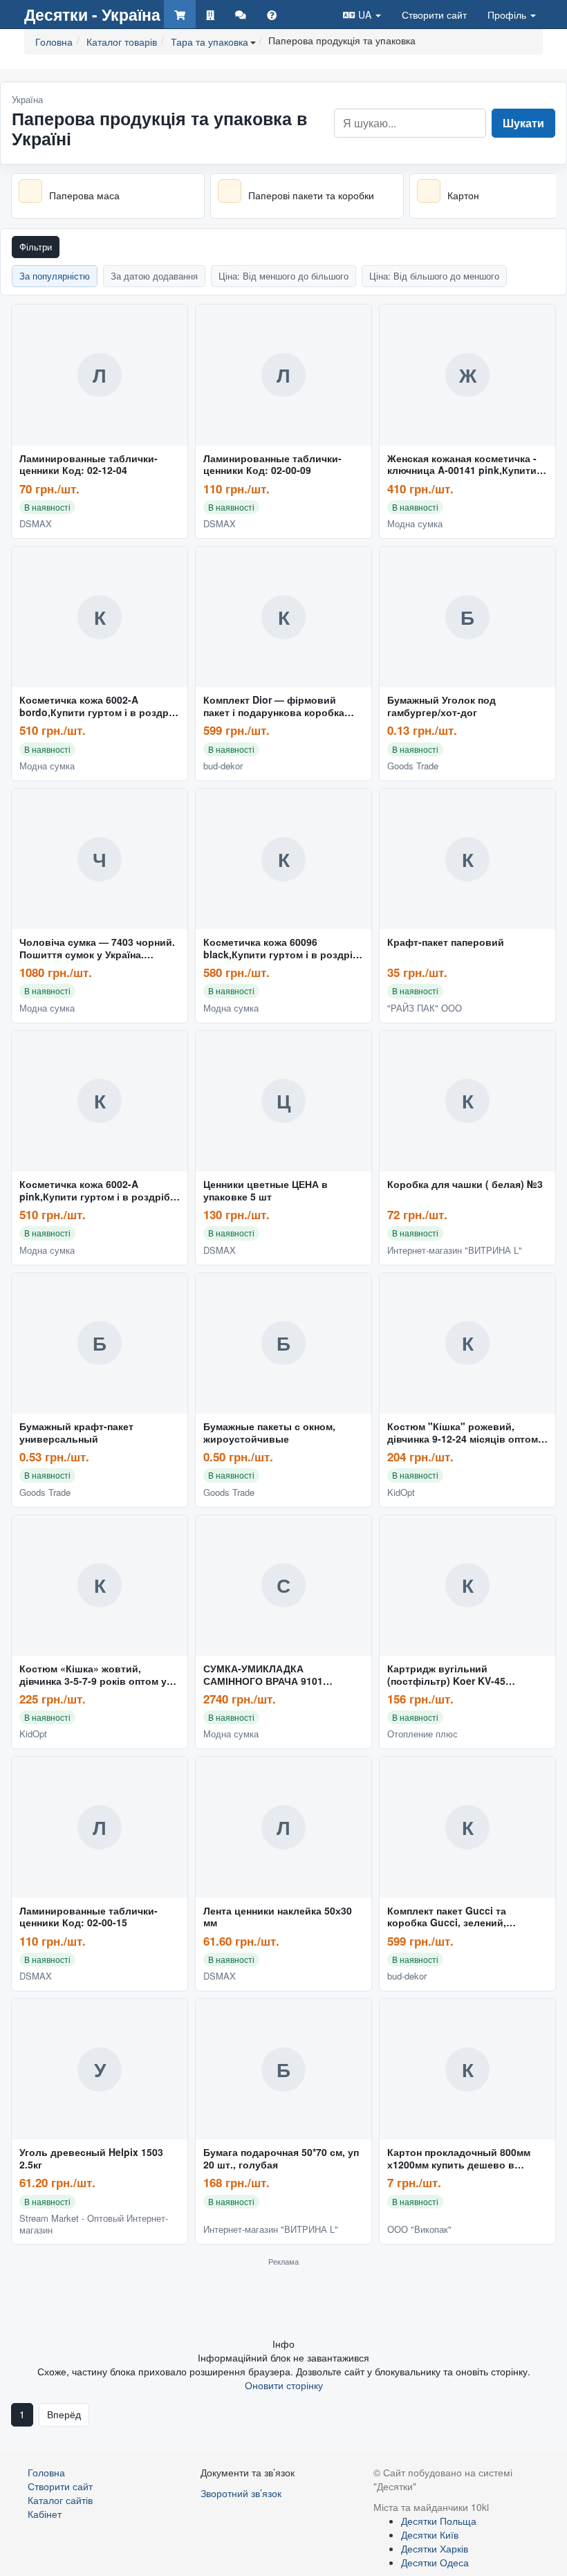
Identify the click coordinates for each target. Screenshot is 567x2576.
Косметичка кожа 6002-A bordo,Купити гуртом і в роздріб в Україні (99, 706)
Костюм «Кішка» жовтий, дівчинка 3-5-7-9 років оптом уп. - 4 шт (97, 1675)
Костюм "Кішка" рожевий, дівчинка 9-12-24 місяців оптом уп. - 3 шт (463, 1433)
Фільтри (36, 247)
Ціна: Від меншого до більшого (283, 276)
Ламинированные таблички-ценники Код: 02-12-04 (89, 465)
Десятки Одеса (435, 2562)
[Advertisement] (283, 2301)
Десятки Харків (435, 2548)
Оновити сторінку (284, 2385)
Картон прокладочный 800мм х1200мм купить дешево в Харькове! (459, 2159)
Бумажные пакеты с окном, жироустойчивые (269, 1433)
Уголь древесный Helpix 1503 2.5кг (91, 2159)
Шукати (523, 123)
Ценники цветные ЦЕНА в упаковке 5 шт (266, 1191)
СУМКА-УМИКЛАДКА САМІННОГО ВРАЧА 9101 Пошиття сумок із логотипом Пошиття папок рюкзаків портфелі (273, 1675)
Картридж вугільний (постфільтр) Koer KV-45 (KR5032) (446, 1675)
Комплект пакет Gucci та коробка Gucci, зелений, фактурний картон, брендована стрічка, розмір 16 (464, 1917)
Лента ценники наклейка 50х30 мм (278, 1917)
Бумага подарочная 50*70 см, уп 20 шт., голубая (281, 2159)
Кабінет (45, 2514)
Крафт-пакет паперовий (446, 942)
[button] (362, 14)
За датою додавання (154, 276)
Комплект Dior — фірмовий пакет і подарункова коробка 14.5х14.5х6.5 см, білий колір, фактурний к (275, 706)
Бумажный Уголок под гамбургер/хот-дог (441, 706)
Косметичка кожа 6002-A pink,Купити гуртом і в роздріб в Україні (99, 1191)
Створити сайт (434, 15)
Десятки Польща (439, 2521)
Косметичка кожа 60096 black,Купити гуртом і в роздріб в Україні (281, 949)
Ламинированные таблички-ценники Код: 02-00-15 (89, 1917)
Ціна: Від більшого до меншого (434, 276)
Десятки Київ (430, 2534)
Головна (46, 2472)
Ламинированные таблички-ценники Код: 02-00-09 (272, 465)
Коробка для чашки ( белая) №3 (465, 1185)
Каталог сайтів (60, 2500)
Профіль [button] (508, 15)
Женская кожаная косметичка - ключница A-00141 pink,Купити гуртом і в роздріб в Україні (462, 465)
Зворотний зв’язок (241, 2493)
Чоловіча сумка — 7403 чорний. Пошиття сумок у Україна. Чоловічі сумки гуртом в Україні (97, 949)
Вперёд (64, 2414)
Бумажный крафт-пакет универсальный (76, 1433)
